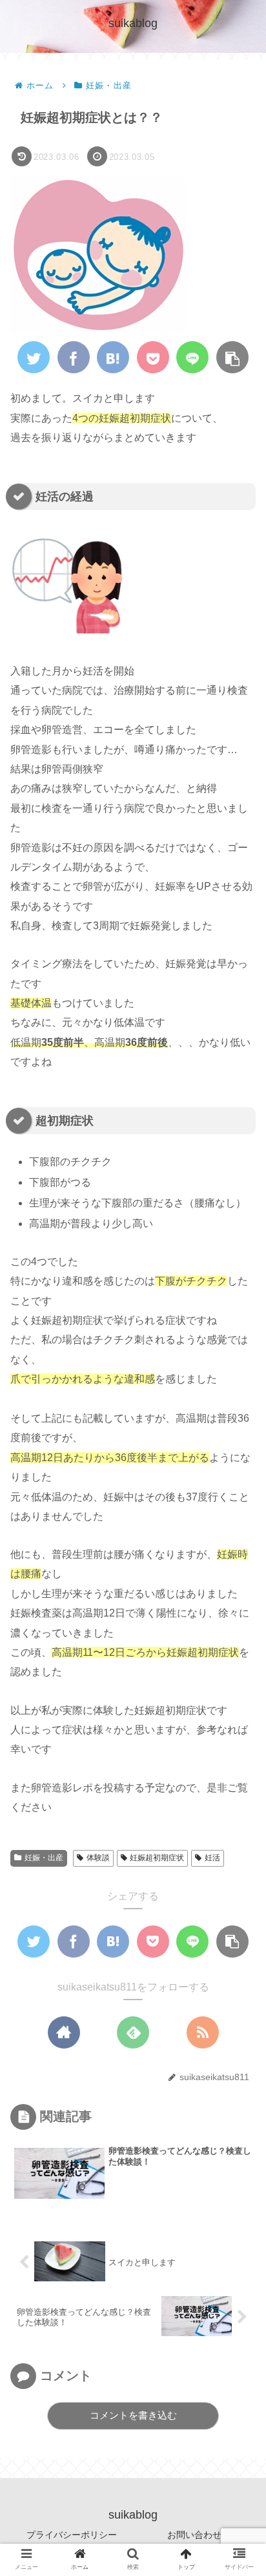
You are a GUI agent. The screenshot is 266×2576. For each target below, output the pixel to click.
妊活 (212, 1858)
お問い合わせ (194, 2535)
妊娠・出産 (44, 1858)
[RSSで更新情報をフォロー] (203, 2032)
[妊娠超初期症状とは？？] (113, 357)
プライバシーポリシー (72, 2535)
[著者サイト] (64, 2032)
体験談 (98, 1858)
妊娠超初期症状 (157, 1858)
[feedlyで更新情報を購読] (133, 2032)
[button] (236, 1627)
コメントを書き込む (133, 2415)
